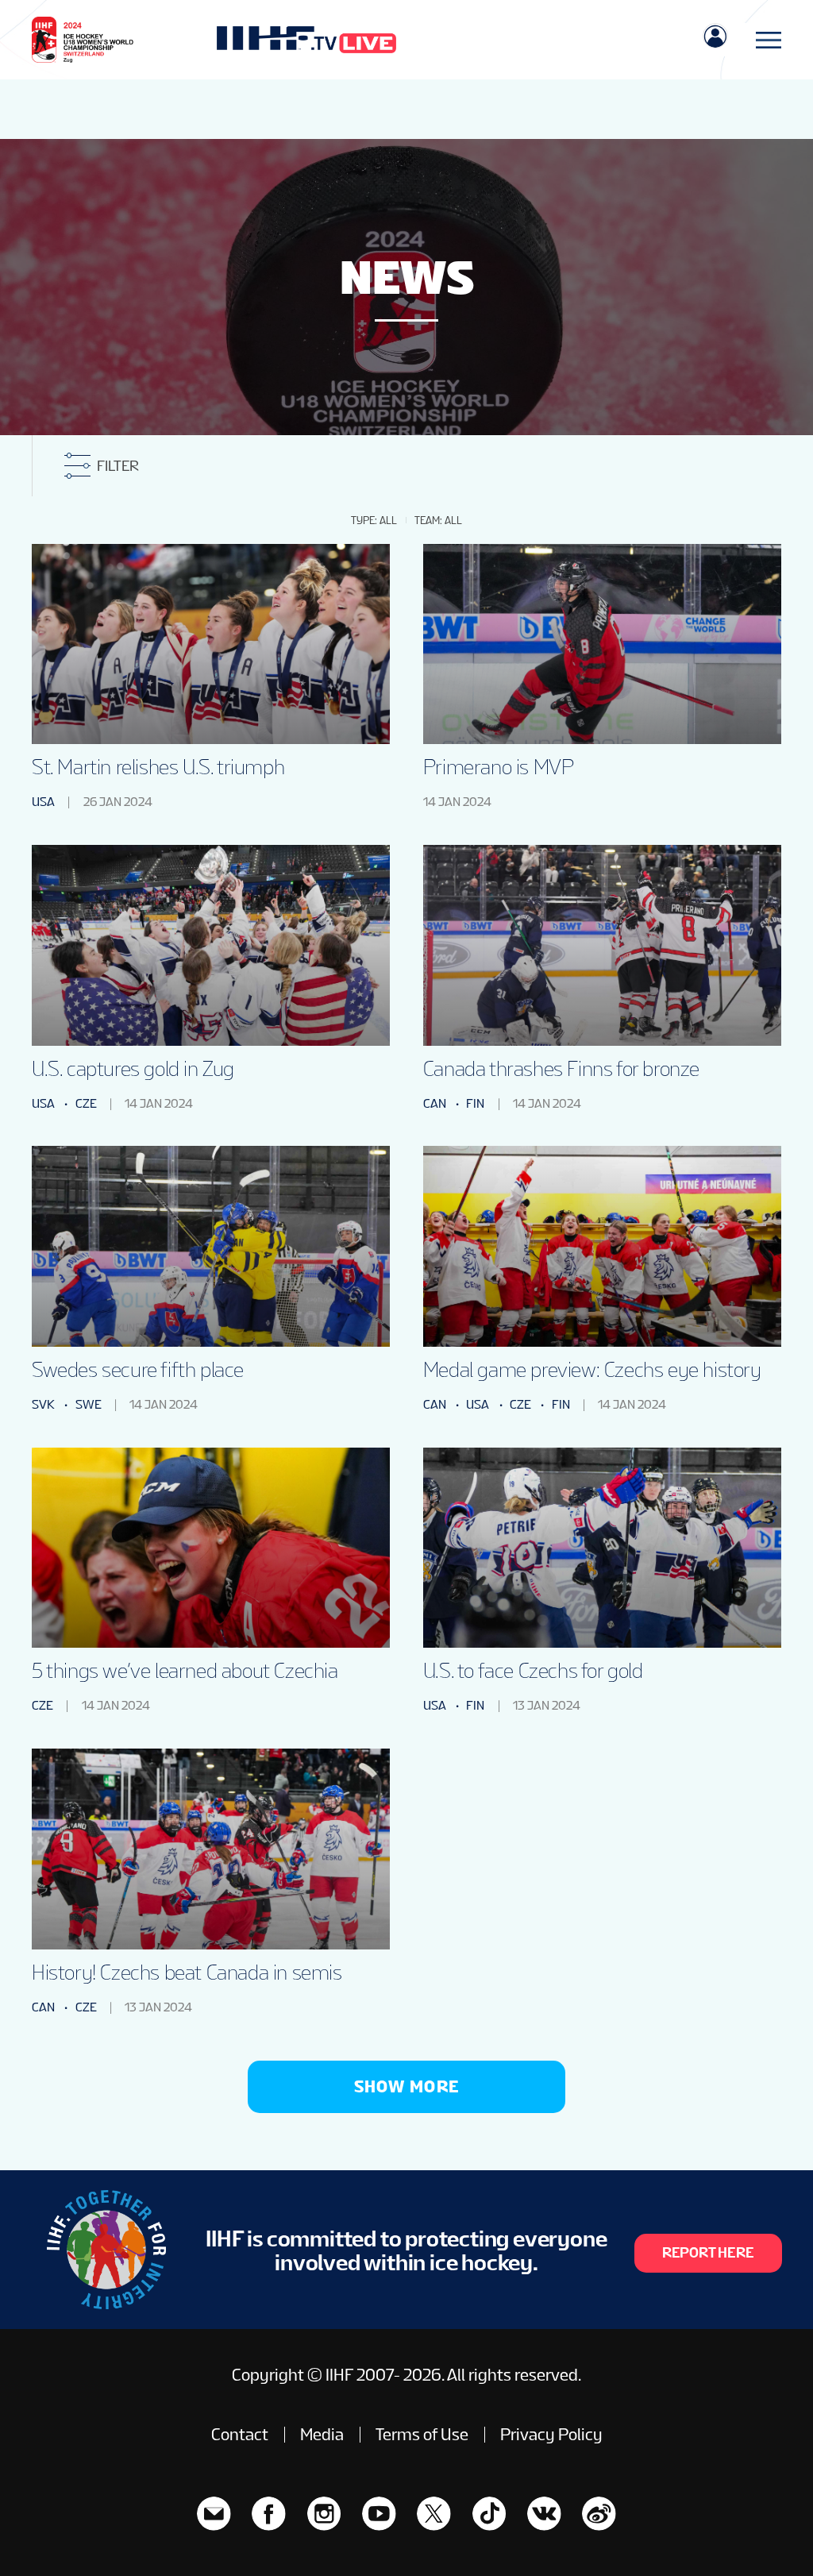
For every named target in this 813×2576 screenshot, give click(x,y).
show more (407, 2086)
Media (322, 2435)
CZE (86, 1103)
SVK (43, 1404)
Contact (240, 2435)
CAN (435, 1103)
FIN (475, 1103)
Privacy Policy (551, 2435)
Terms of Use (422, 2435)
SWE (89, 1404)
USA (43, 802)
